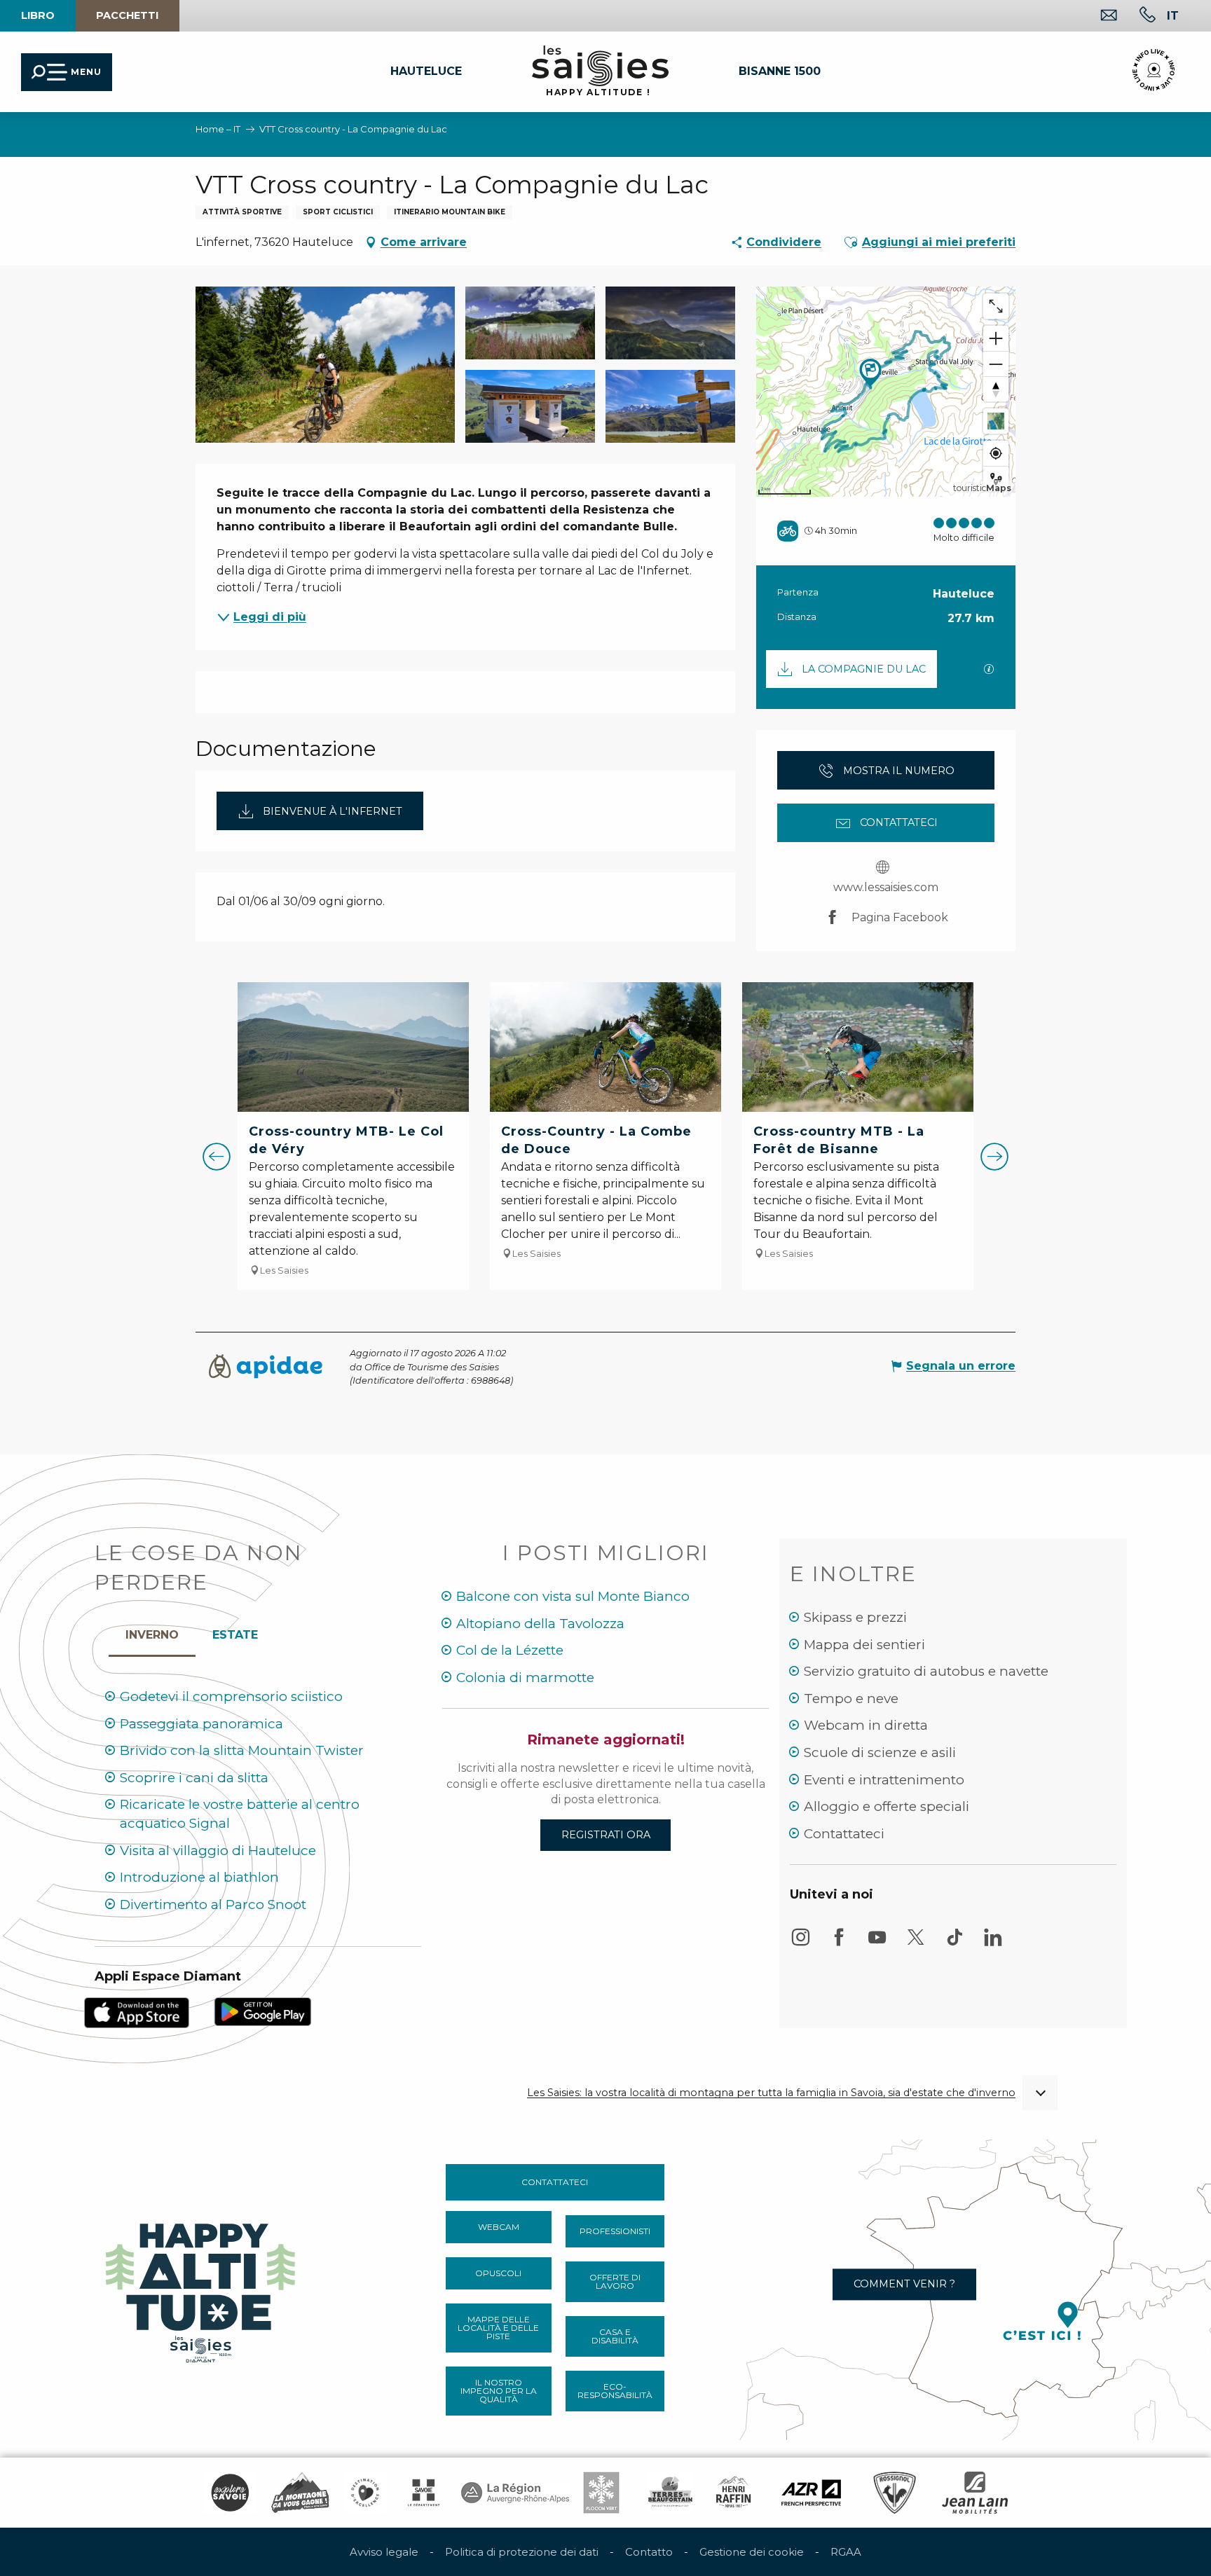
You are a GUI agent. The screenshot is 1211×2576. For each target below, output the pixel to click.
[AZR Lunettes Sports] (811, 2493)
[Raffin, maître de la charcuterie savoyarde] (734, 2493)
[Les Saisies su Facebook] (839, 1944)
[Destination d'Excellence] (365, 2493)
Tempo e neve (851, 1699)
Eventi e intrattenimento (884, 1780)
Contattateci (844, 1834)
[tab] (152, 1632)
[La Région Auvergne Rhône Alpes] (515, 2493)
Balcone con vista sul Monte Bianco (573, 1596)
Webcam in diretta (866, 1725)
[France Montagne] (300, 2493)
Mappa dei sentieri (864, 1645)
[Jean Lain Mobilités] (975, 2493)
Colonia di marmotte (525, 1678)
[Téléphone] (1136, 16)
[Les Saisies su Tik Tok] (955, 1944)
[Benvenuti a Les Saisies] (202, 2289)
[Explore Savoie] (230, 2493)
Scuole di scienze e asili (880, 1752)
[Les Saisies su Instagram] (800, 1944)
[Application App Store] (137, 2012)
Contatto (649, 2552)
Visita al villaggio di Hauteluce (218, 1851)
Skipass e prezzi (855, 1617)
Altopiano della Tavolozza (540, 1624)
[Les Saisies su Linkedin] (993, 1944)
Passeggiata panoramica (201, 1724)
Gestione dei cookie (752, 2552)
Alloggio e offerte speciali (887, 1806)
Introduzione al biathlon (199, 1877)
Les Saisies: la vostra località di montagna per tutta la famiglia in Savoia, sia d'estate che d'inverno (771, 2093)
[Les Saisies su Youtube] (877, 1944)
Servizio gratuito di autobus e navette (926, 1671)
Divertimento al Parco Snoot (213, 1905)
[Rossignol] (895, 2493)
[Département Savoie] (424, 2493)
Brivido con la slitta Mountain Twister (242, 1750)
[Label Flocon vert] (601, 2493)
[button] (1173, 15)
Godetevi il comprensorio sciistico (231, 1696)
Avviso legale (384, 2552)
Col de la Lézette (510, 1650)
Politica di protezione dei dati (522, 2552)
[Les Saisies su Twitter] (916, 1944)
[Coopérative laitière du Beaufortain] (670, 2493)
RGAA (846, 2552)
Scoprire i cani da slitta (194, 1778)
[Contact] (1098, 16)
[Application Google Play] (263, 2010)
